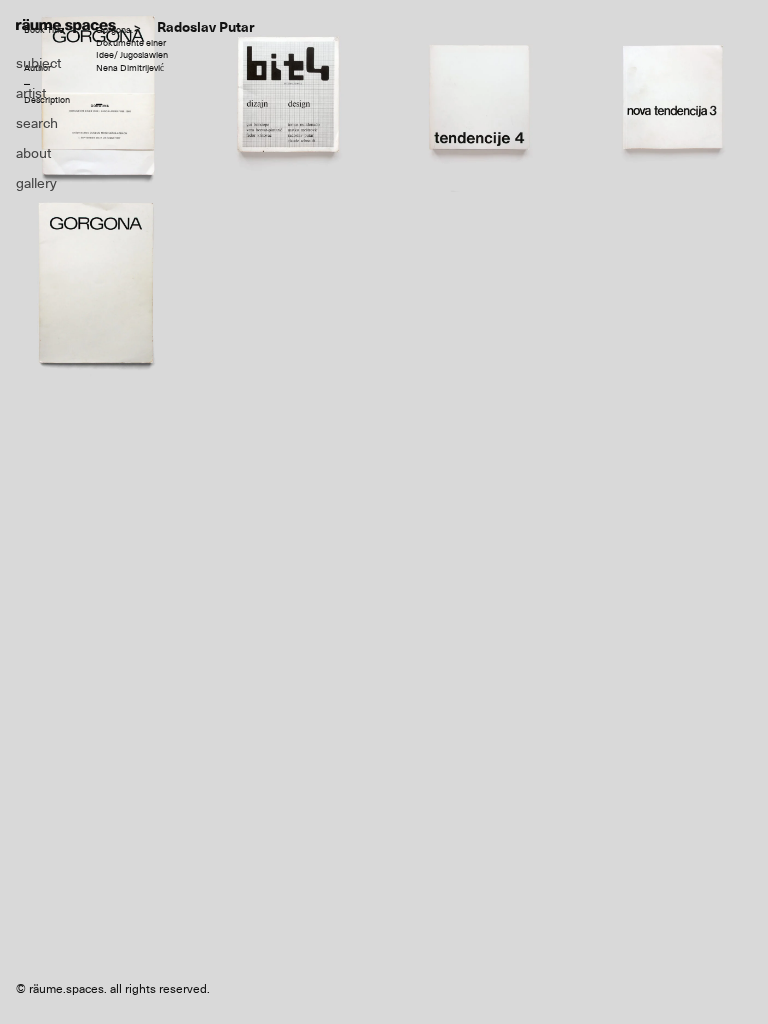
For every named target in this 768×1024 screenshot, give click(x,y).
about (33, 153)
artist (31, 93)
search (37, 123)
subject (38, 63)
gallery (36, 183)
